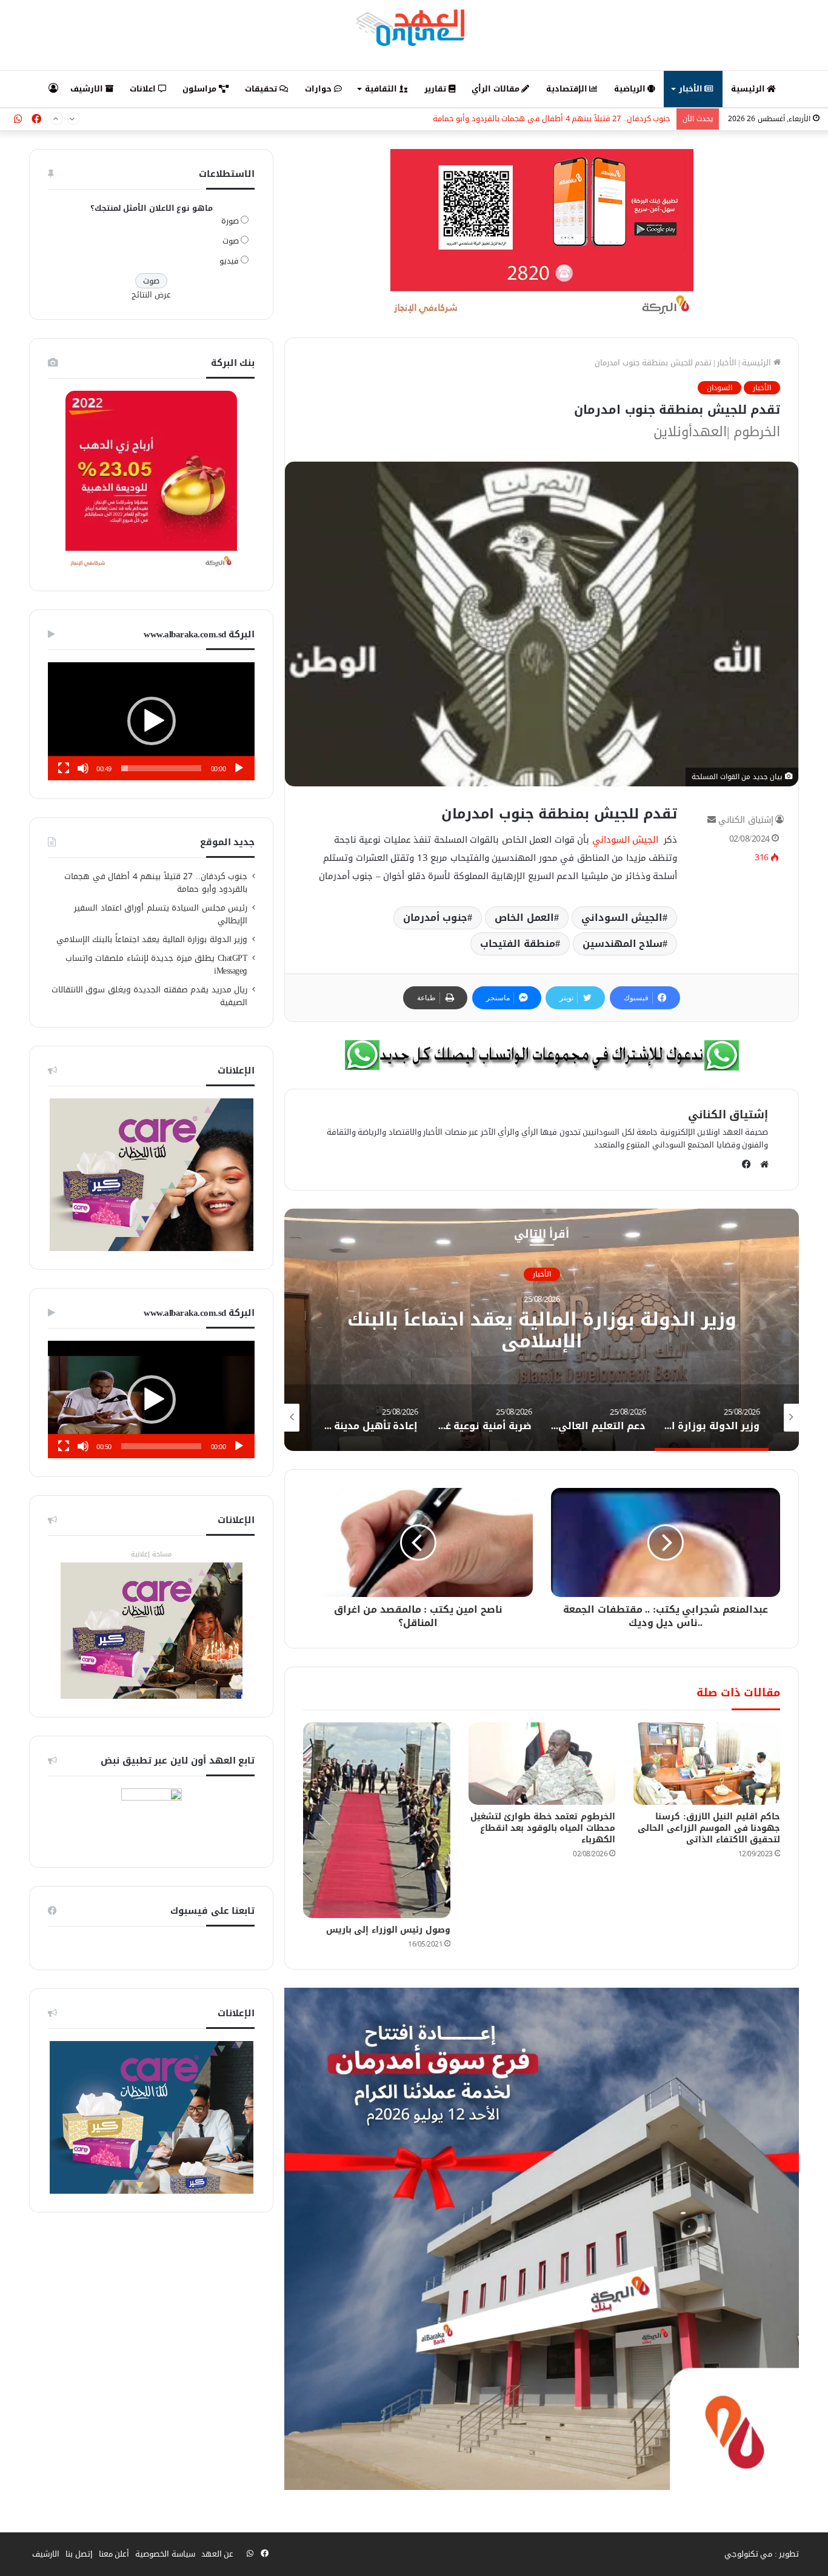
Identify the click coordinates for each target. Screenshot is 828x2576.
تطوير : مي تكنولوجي (762, 2554)
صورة (230, 221)
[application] (151, 721)
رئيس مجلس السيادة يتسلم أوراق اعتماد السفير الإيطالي (573, 119)
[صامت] (83, 768)
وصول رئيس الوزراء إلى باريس (388, 1930)
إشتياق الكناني (746, 820)
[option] (542, 1330)
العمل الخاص (524, 918)
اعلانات (144, 89)
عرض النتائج (151, 295)
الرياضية (631, 89)
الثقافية (382, 89)
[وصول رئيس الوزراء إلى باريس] (376, 1820)
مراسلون (201, 89)
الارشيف (88, 89)
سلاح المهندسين (623, 944)
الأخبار (692, 89)
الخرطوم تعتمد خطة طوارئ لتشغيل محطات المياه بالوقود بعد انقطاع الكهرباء (543, 1828)
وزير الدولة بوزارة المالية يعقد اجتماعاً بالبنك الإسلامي (152, 939)
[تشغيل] (239, 768)
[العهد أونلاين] (414, 27)
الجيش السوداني (627, 840)
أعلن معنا (114, 2554)
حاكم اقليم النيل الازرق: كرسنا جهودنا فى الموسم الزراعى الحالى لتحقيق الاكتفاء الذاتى (709, 1828)
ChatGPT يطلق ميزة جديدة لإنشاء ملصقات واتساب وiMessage (157, 964)
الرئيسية (749, 89)
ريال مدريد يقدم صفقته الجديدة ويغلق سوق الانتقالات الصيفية (150, 996)
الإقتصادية (568, 89)
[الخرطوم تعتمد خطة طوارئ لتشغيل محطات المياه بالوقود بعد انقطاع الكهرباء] (542, 1764)
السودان (719, 388)
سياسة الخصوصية (165, 2554)
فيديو (229, 261)
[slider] (161, 768)
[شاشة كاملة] (64, 768)
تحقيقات (262, 89)
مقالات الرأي (496, 89)
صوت (231, 241)
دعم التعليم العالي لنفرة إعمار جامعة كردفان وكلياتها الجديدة (542, 1330)
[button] (152, 721)
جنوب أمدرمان (436, 918)
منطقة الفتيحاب (518, 944)
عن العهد (218, 2554)
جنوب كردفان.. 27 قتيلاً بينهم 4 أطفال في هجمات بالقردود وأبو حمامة (156, 883)
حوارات (319, 89)
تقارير (436, 89)
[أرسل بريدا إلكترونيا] (712, 820)
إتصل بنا (79, 2554)
